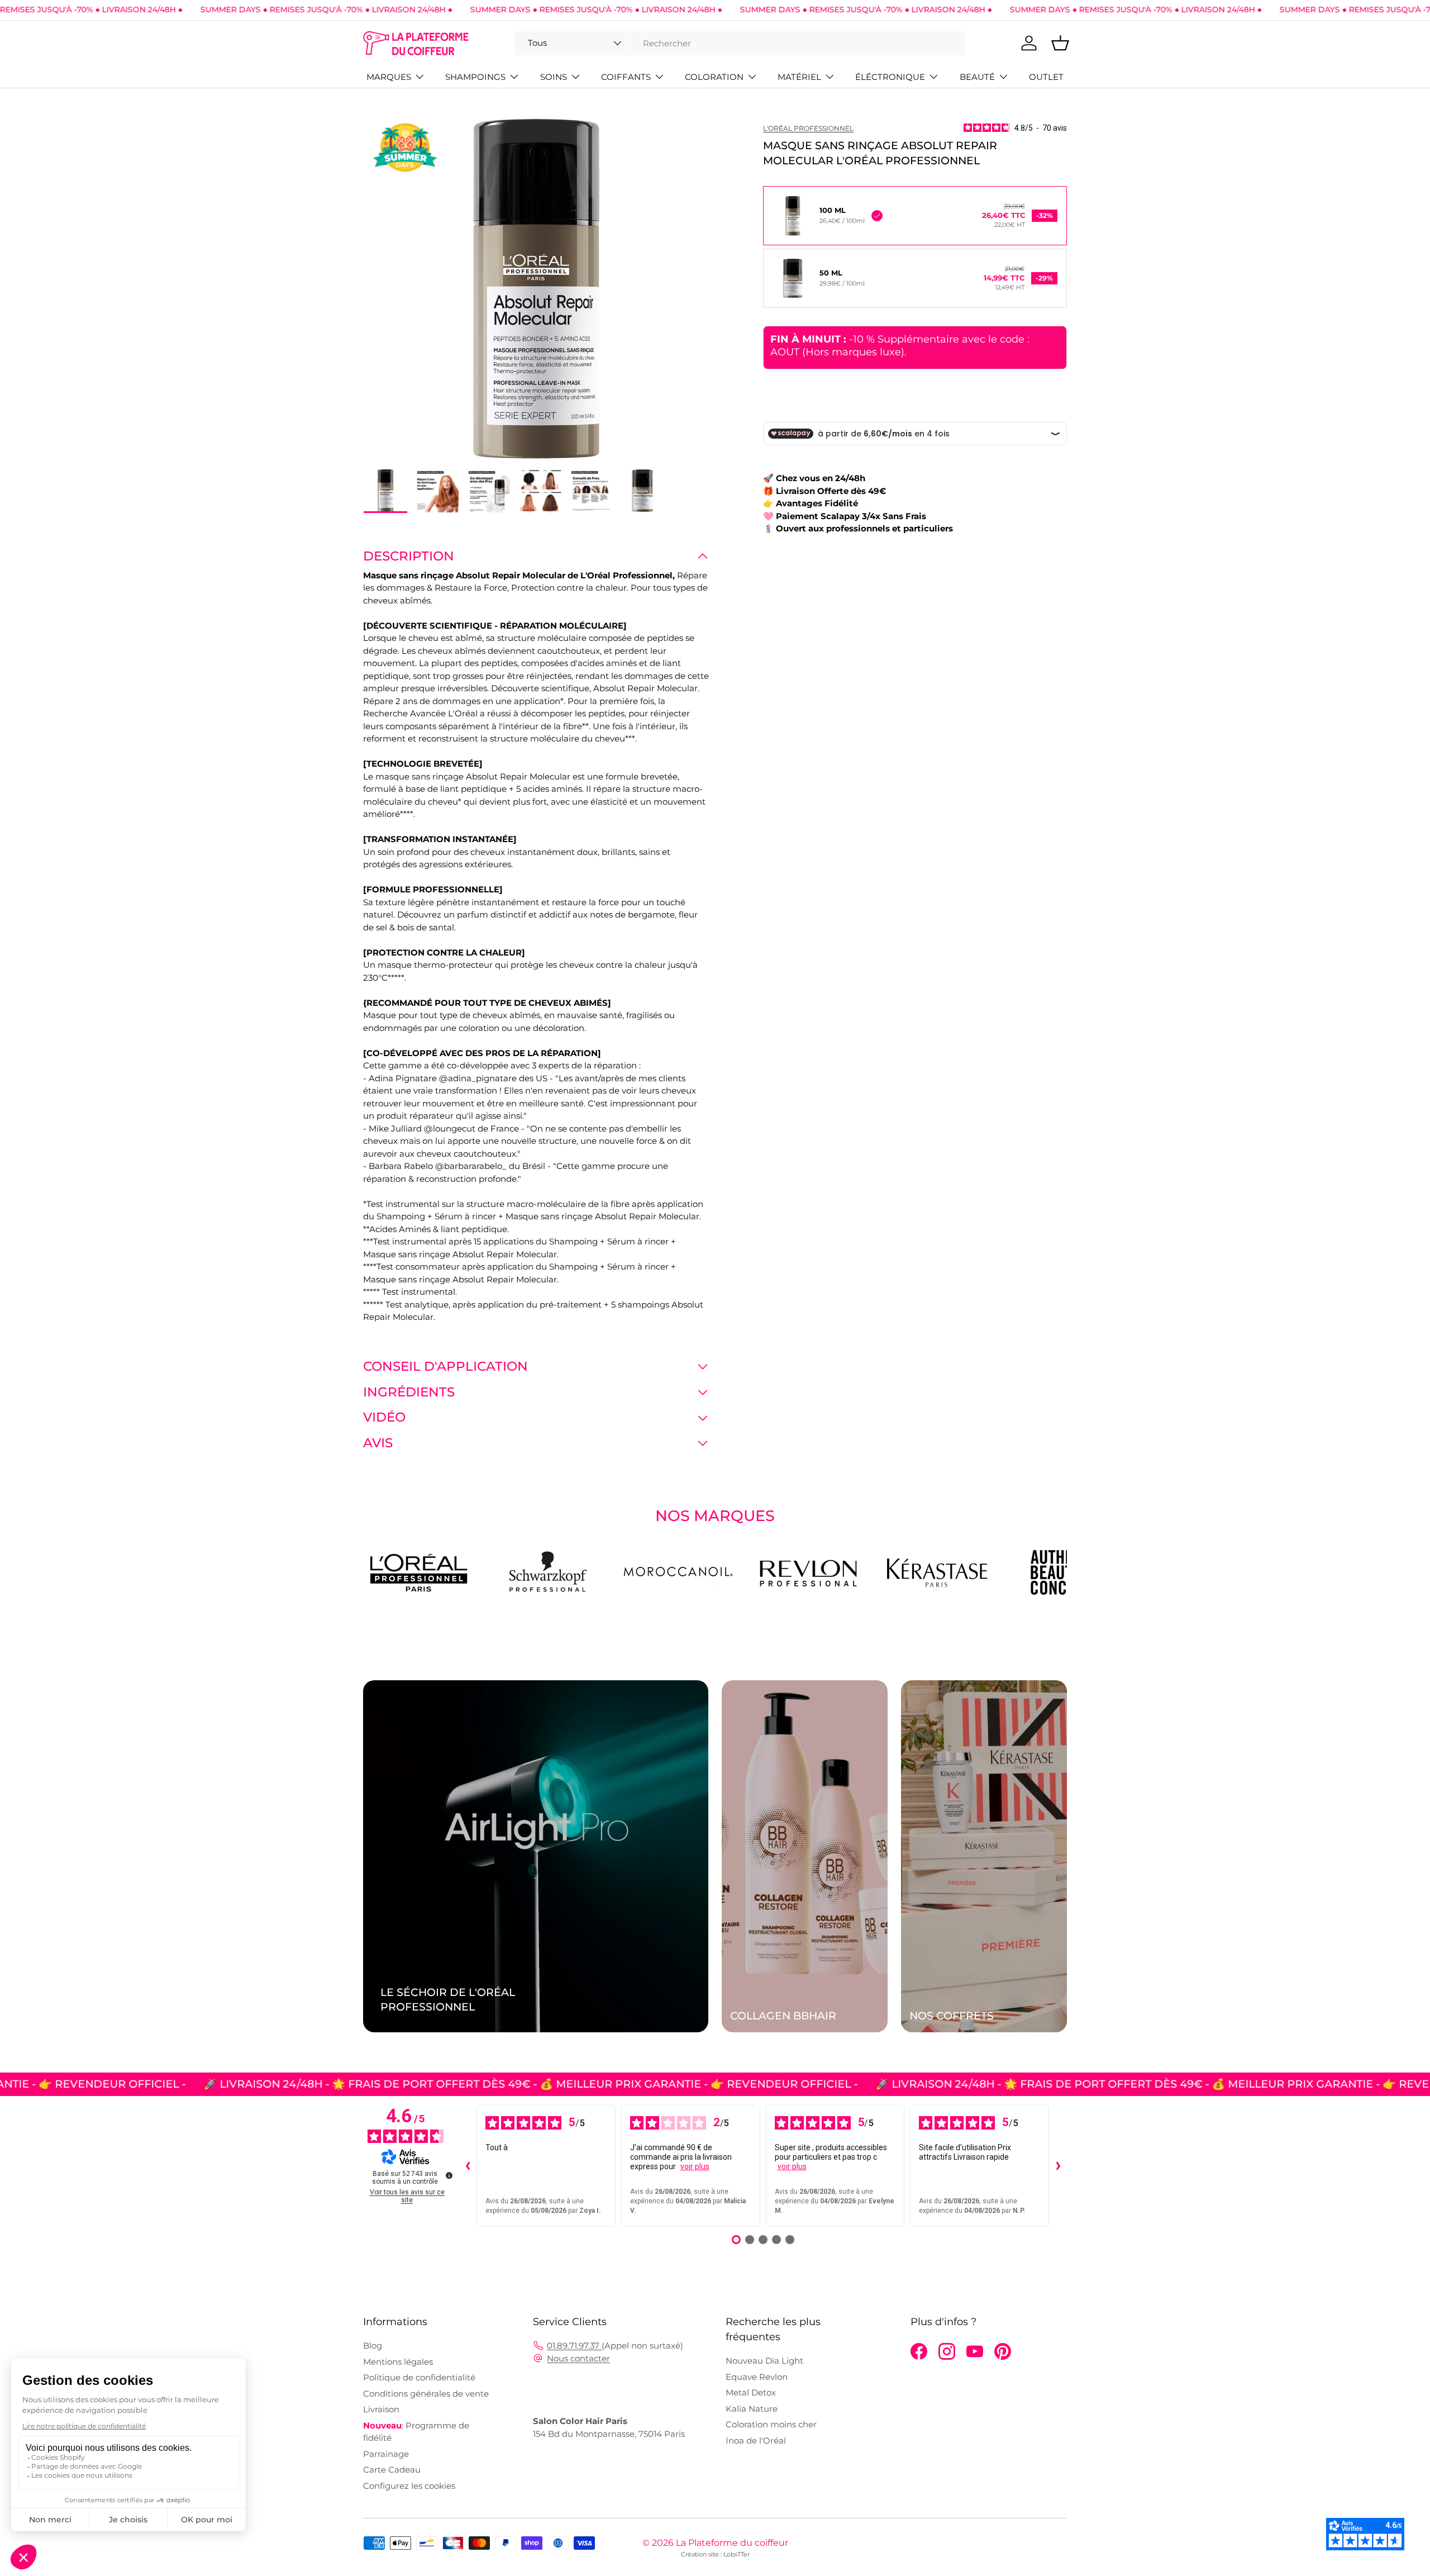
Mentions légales (398, 2362)
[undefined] (449, 2175)
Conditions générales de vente (426, 2394)
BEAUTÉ (977, 77)
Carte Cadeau (392, 2470)
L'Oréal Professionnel (808, 128)
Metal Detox (751, 2392)
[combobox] (740, 43)
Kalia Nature (752, 2409)
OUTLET (1046, 77)
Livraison (381, 2409)
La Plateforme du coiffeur (732, 2543)
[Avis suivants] (1058, 2166)
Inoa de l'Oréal (756, 2440)
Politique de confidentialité (419, 2377)
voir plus (695, 2166)
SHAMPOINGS (475, 77)
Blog (373, 2346)
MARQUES (389, 77)
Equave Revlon (757, 2377)
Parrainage (386, 2454)
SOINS (554, 77)
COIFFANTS (626, 77)
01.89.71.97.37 (574, 2346)
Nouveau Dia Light (764, 2361)
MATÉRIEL (799, 77)
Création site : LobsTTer (715, 2554)
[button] (1060, 43)
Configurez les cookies (409, 2486)
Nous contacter (578, 2358)
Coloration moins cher (771, 2424)
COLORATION (714, 77)
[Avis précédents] (468, 2166)
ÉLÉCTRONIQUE (890, 77)
